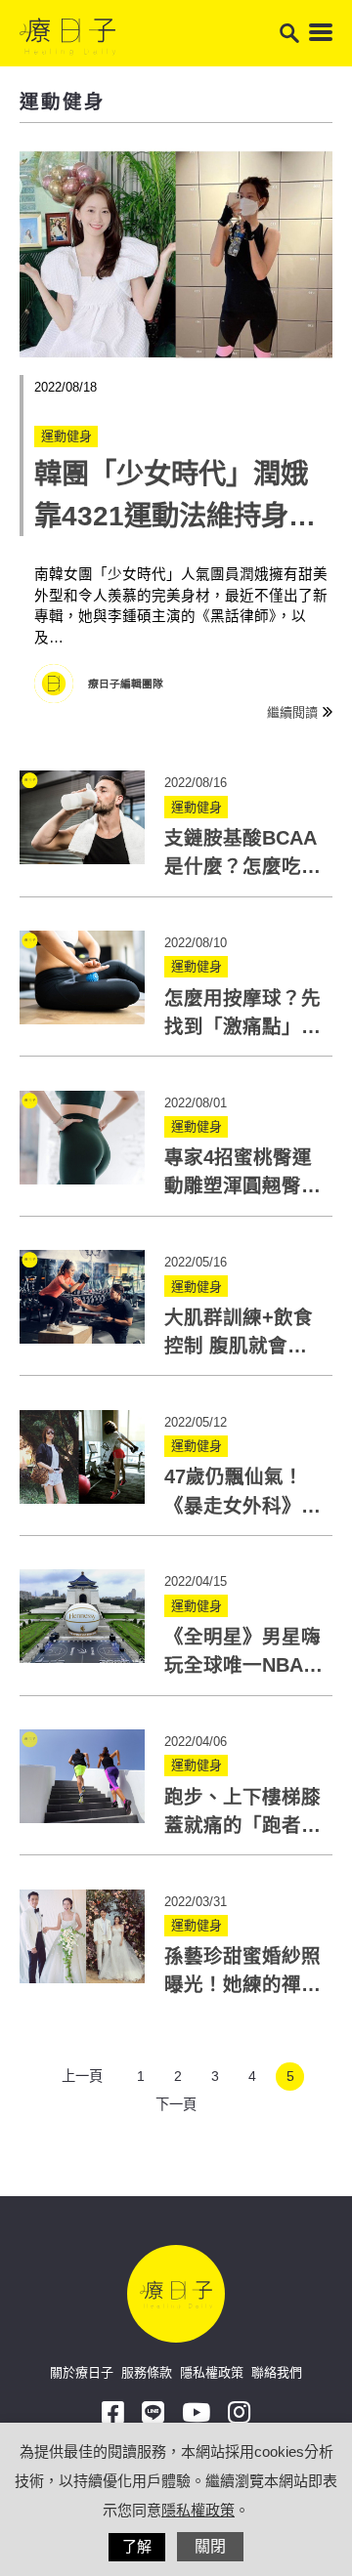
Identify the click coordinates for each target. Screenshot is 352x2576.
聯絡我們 (277, 2372)
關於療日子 (82, 2372)
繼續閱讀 (292, 712)
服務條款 (147, 2372)
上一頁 (82, 2076)
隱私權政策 (212, 2372)
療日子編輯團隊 (126, 684)
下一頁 (176, 2104)
